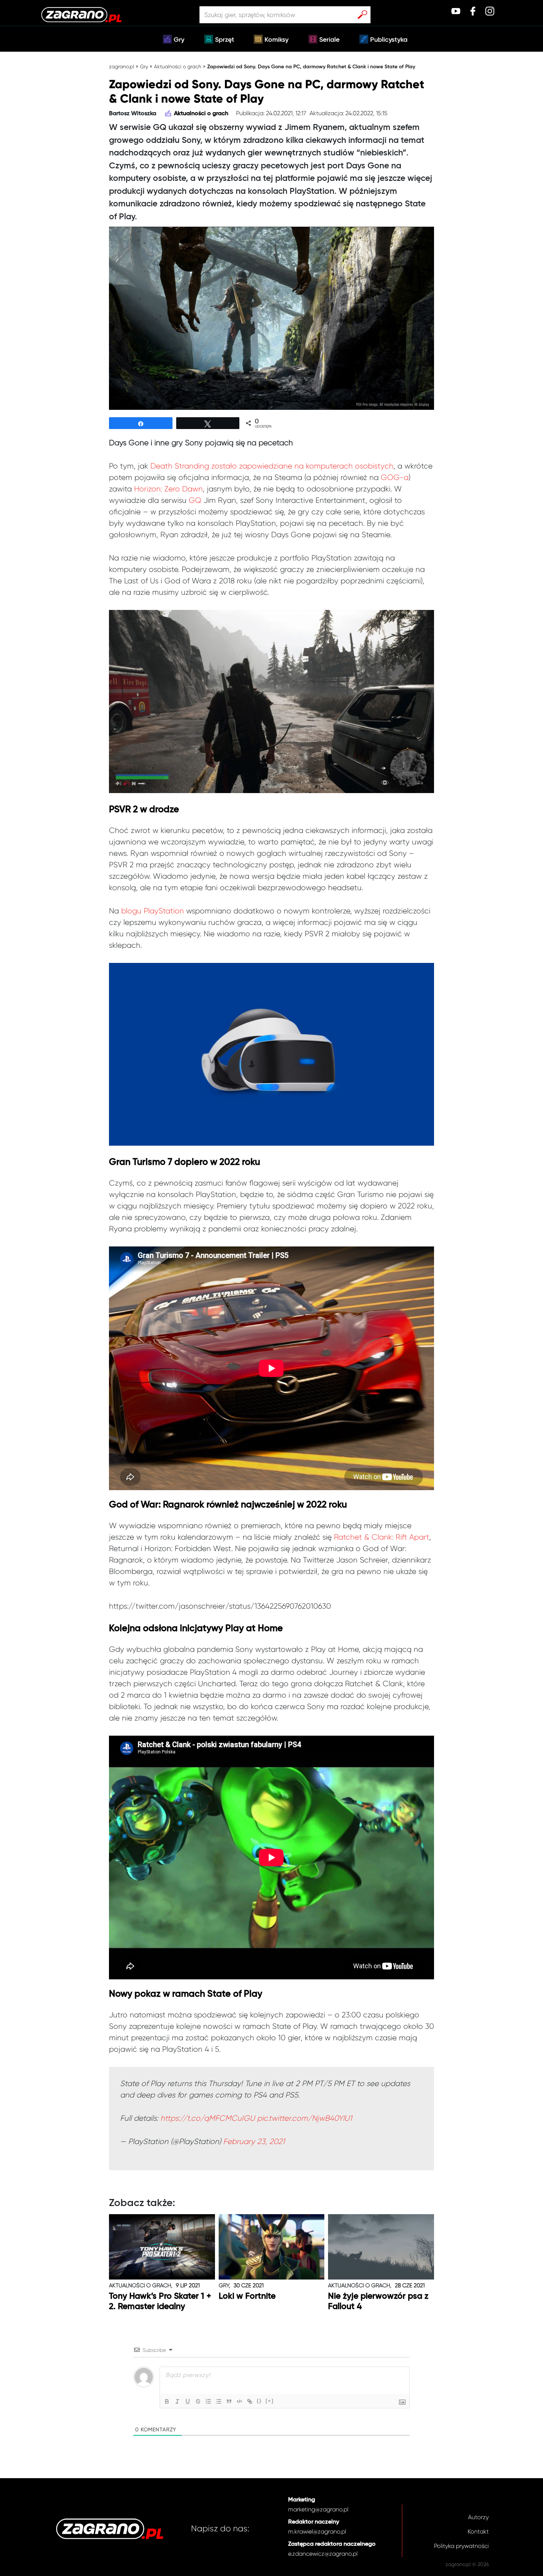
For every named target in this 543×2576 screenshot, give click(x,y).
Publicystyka (389, 40)
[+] (270, 2401)
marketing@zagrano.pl (318, 2509)
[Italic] (177, 2401)
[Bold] (167, 2401)
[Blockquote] (229, 2401)
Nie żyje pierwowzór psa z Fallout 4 (378, 2301)
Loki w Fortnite (247, 2296)
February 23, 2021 (254, 2141)
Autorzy (478, 2517)
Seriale (329, 40)
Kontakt (478, 2532)
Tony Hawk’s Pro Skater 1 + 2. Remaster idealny (160, 2301)
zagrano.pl (122, 66)
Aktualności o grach (178, 66)
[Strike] (198, 2401)
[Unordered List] (219, 2401)
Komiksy (276, 40)
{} (259, 2401)
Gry (179, 40)
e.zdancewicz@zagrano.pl (323, 2554)
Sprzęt (225, 40)
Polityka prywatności (461, 2546)
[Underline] (188, 2401)
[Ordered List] (208, 2401)
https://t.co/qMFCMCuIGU (208, 2118)
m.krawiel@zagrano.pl (317, 2532)
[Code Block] (239, 2401)
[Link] (250, 2401)
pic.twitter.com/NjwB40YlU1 (305, 2118)
